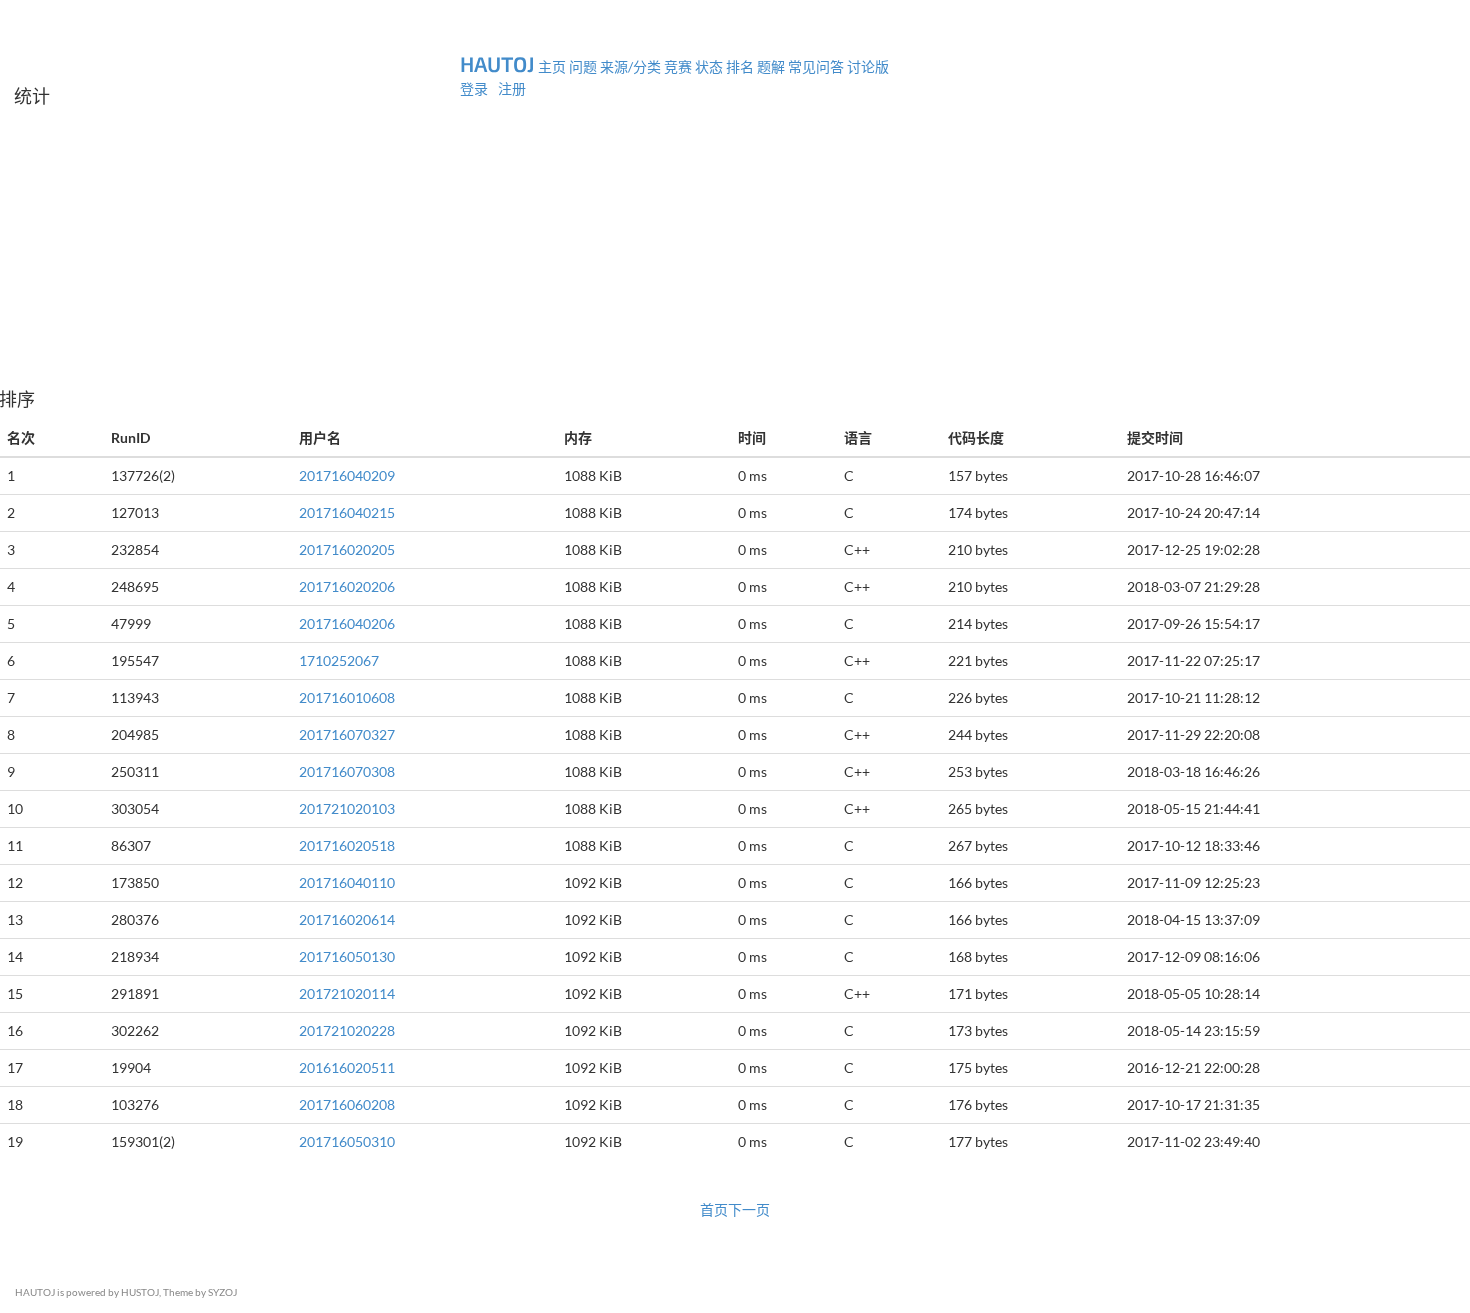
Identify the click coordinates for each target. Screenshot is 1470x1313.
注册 (512, 88)
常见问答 (816, 66)
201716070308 (347, 771)
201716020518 (347, 845)
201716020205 (347, 549)
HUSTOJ (140, 1292)
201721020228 (347, 1030)
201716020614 (347, 919)
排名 (740, 66)
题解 (771, 66)
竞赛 (678, 66)
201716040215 (347, 512)
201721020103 (347, 808)
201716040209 (347, 475)
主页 (552, 66)
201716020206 (347, 586)
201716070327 (347, 734)
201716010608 (347, 697)
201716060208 (347, 1104)
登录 (475, 88)
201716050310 (347, 1141)
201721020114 (347, 993)
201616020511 (347, 1067)
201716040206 (347, 623)
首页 (714, 1209)
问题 (584, 66)
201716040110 (347, 882)
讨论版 (868, 66)
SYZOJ (222, 1292)
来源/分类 (630, 66)
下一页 (749, 1209)
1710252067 (339, 660)
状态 (709, 66)
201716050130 (347, 956)
